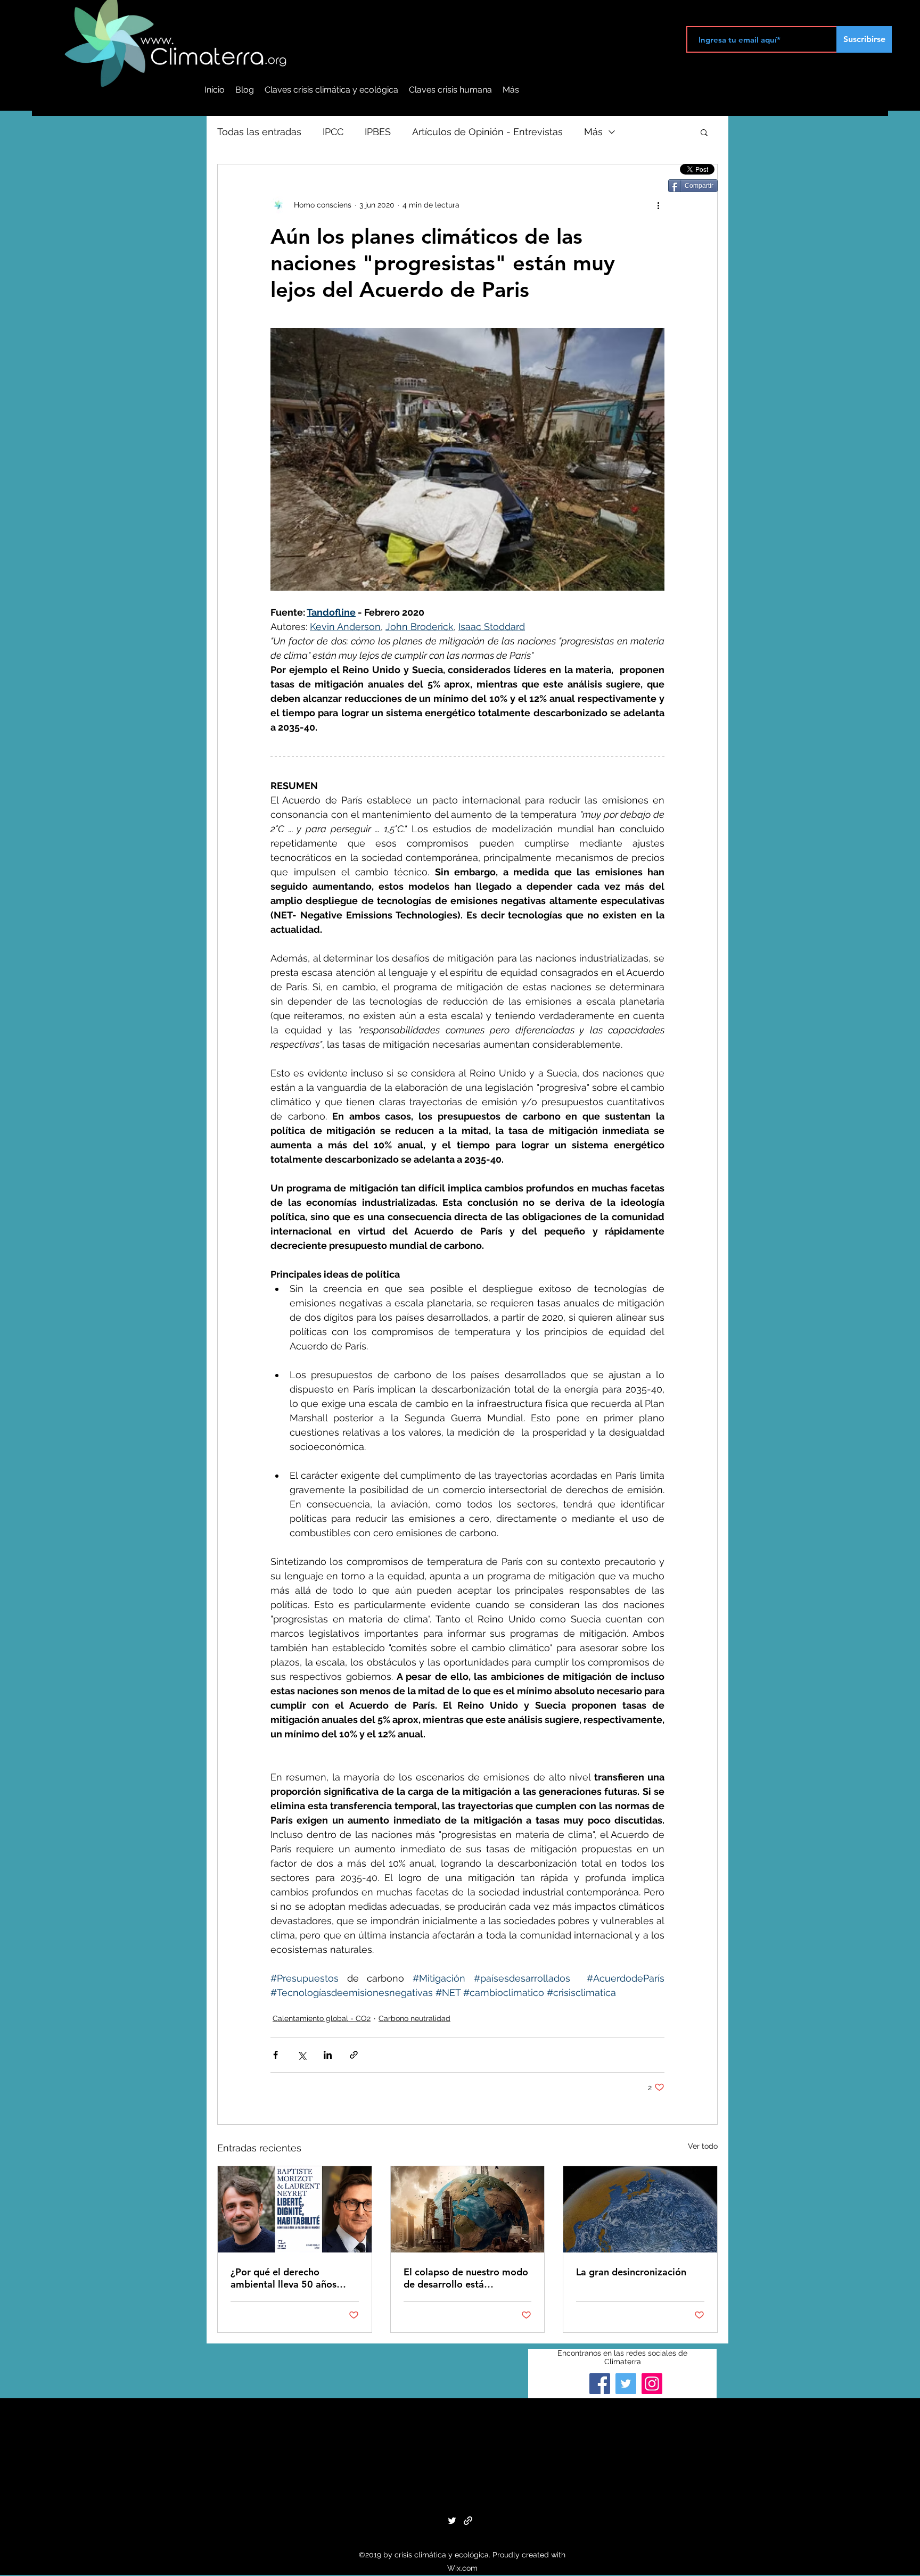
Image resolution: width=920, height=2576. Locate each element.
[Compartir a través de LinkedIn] (328, 2055)
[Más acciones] (658, 205)
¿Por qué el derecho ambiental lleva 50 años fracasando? (284, 2278)
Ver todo (703, 2146)
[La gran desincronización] (640, 2209)
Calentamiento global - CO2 (322, 2018)
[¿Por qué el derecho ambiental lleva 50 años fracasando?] (295, 2209)
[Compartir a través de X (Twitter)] (302, 2055)
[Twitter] (626, 2384)
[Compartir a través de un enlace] (354, 2055)
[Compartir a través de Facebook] (276, 2055)
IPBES (378, 132)
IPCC (333, 132)
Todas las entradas (259, 132)
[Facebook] (600, 2384)
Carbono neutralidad (414, 2018)
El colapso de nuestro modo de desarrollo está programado (466, 2278)
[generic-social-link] (468, 2521)
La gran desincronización (631, 2272)
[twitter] (452, 2521)
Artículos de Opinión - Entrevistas (487, 132)
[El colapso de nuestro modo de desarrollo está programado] (468, 2209)
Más (593, 132)
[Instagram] (652, 2384)
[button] (704, 132)
